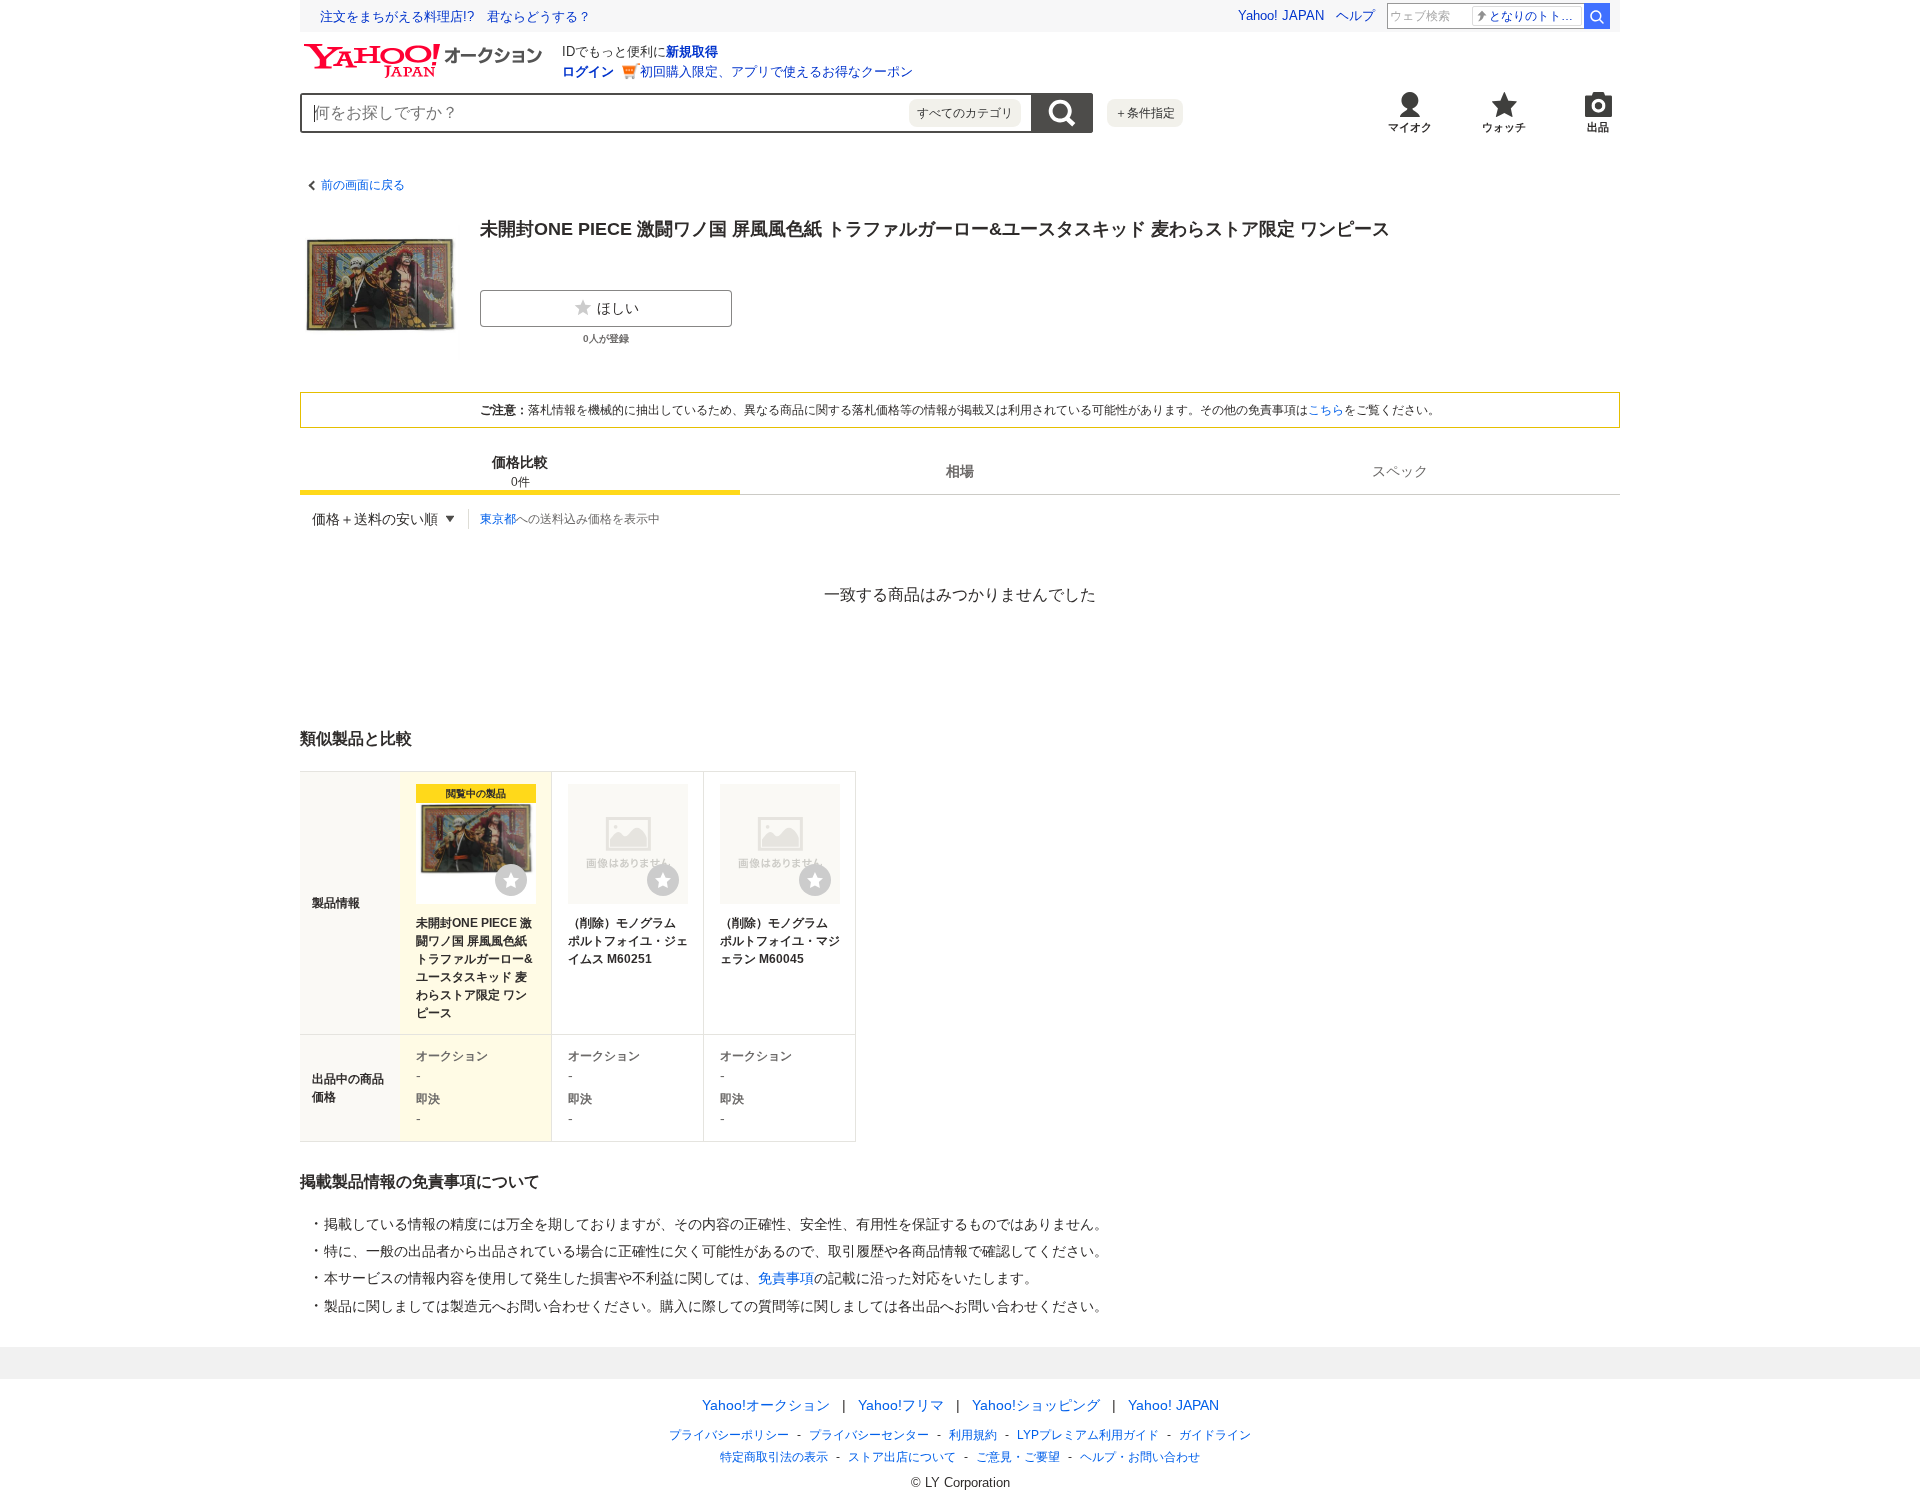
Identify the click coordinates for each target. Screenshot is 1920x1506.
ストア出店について (902, 1457)
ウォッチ (1504, 127)
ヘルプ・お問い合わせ (1140, 1457)
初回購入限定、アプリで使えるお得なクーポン (776, 71)
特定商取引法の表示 (774, 1457)
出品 (1598, 127)
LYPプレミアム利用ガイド (1088, 1435)
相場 (960, 471)
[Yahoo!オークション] (426, 49)
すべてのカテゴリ (965, 113)
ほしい (618, 308)
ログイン (588, 71)
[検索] (1597, 16)
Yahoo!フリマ (901, 1405)
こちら (1326, 410)
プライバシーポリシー (729, 1435)
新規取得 (692, 51)
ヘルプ (1355, 15)
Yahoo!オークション (766, 1405)
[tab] (520, 471)
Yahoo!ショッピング (1036, 1405)
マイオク (1410, 127)
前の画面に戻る (363, 185)
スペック (1400, 471)
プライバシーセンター (869, 1435)
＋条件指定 (1145, 113)
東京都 (498, 519)
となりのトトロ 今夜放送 (1535, 16)
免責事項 (786, 1278)
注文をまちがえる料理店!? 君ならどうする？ (455, 16)
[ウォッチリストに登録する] (511, 880)
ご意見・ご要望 (1018, 1457)
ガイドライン (1215, 1435)
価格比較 (520, 471)
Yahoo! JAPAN (1281, 15)
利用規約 (973, 1435)
